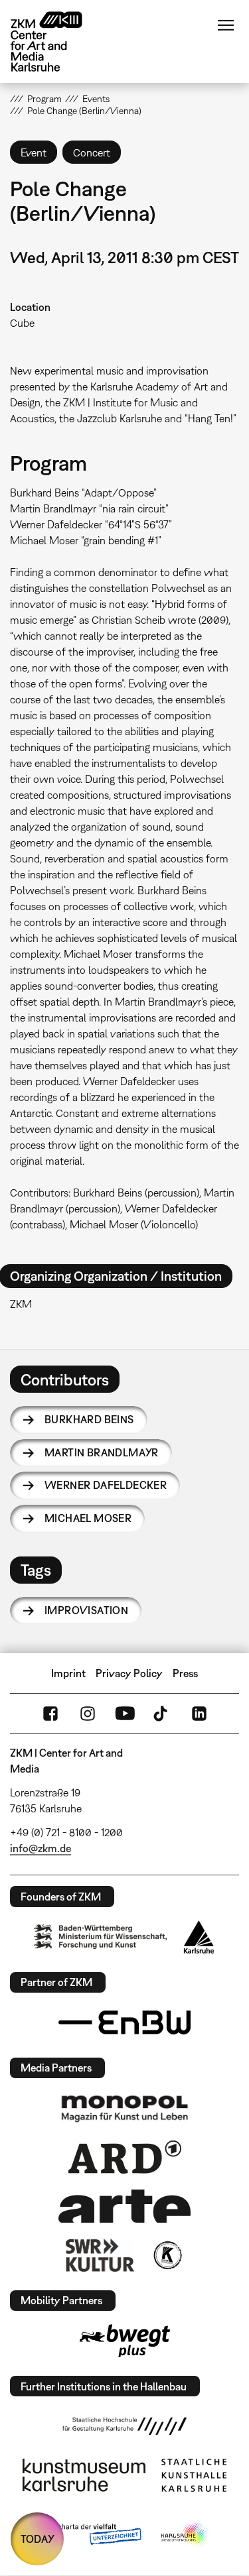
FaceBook (50, 1714)
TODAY (38, 2539)
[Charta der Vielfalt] (90, 2535)
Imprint (68, 1673)
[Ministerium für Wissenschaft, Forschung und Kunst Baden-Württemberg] (100, 1937)
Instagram (88, 1714)
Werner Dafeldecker (106, 1485)
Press (185, 1673)
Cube (22, 323)
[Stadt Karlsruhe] (199, 1937)
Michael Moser (88, 1518)
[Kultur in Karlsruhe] (167, 2255)
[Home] (56, 41)
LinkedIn (199, 1714)
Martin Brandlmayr (102, 1452)
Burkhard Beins (89, 1419)
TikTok (162, 1714)
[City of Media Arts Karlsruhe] (185, 2535)
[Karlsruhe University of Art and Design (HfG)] (125, 2426)
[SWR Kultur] (100, 2255)
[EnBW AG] (125, 2022)
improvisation (86, 1610)
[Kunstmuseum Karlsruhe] (84, 2475)
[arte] (125, 2206)
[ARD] (125, 2157)
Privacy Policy (129, 1673)
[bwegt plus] (125, 2341)
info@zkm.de (41, 1848)
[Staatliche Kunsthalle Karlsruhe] (194, 2475)
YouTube (125, 1714)
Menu (226, 25)
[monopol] (125, 2108)
